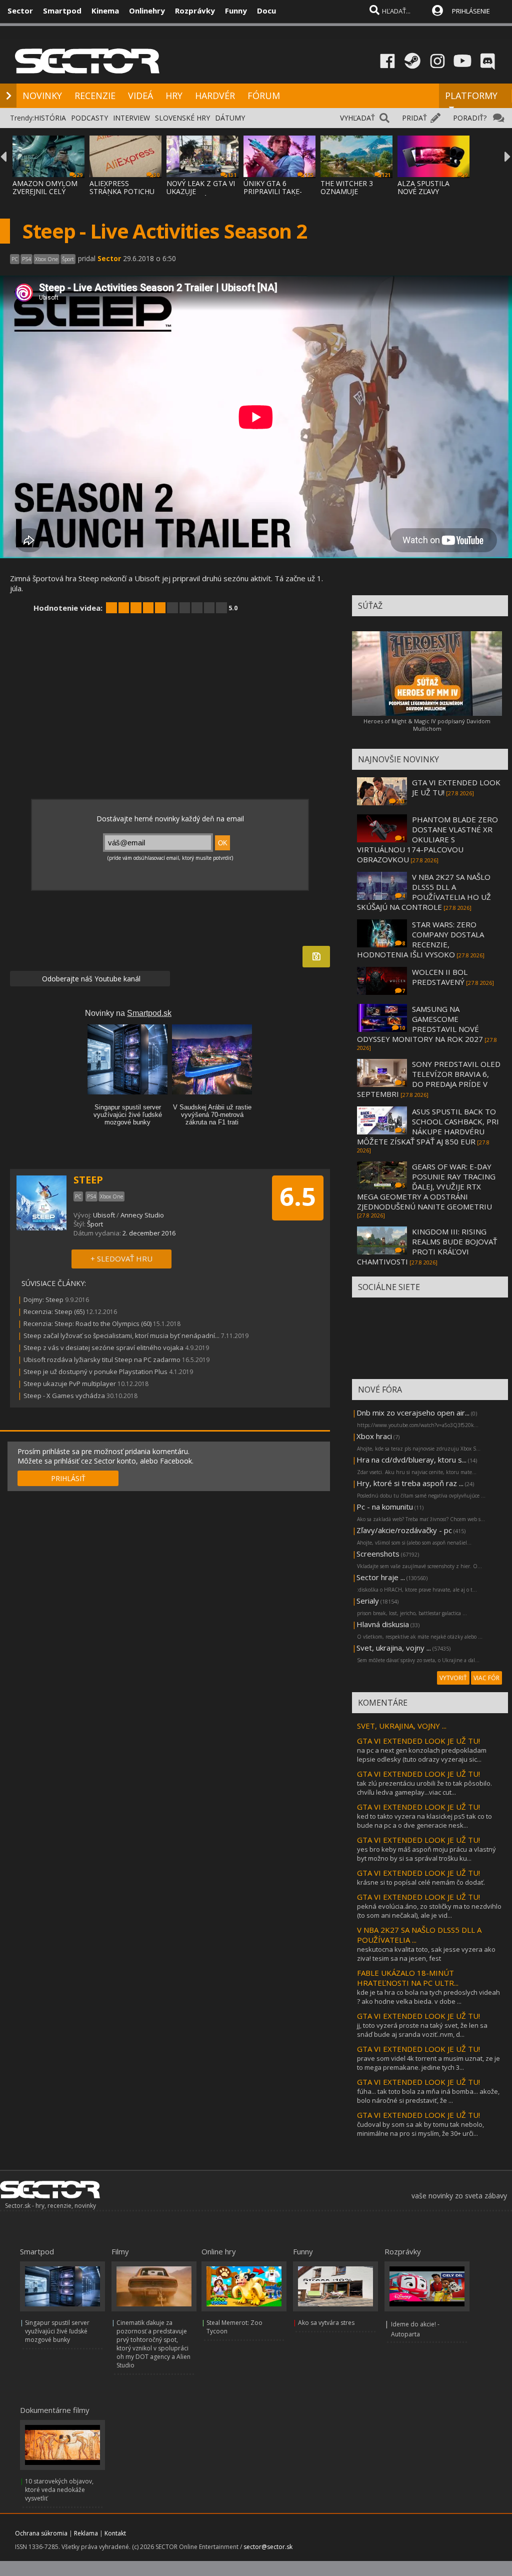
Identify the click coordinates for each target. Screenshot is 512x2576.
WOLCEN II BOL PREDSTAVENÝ (440, 977)
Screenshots (378, 1554)
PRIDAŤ (414, 118)
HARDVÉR (215, 96)
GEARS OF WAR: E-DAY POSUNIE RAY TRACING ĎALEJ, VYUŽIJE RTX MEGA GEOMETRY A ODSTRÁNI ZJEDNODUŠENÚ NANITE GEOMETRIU (426, 1186)
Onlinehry (147, 11)
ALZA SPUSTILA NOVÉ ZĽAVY (423, 187)
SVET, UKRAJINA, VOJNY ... (402, 1726)
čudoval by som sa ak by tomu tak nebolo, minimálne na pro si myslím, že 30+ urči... (420, 2129)
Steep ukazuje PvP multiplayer (70, 1384)
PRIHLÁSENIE (471, 11)
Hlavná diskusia (383, 1624)
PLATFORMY (471, 96)
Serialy (368, 1601)
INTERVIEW (131, 118)
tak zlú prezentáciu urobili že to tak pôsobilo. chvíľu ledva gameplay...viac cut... (424, 1788)
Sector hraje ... (381, 1577)
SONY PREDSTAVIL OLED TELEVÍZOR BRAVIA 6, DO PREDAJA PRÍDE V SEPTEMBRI (429, 1079)
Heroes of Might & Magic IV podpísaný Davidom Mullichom (427, 725)
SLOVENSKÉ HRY (182, 118)
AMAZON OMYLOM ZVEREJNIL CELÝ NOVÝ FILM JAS (45, 191)
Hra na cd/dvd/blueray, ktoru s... (411, 1460)
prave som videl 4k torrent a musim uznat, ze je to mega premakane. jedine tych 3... (428, 2063)
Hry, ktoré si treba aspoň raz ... (410, 1483)
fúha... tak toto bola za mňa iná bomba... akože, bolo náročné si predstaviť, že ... (428, 2096)
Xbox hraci (374, 1436)
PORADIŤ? (470, 118)
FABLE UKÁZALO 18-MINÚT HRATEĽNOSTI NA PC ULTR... (408, 1978)
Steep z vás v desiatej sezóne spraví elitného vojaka (103, 1348)
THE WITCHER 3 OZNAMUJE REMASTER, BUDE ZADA (350, 195)
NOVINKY (42, 96)
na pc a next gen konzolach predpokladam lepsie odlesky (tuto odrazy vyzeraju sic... (422, 1755)
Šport (95, 1224)
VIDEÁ (140, 96)
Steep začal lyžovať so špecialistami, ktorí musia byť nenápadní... (121, 1336)
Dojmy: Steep (43, 1300)
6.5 (298, 1196)
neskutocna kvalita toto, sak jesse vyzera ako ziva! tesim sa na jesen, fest (426, 1954)
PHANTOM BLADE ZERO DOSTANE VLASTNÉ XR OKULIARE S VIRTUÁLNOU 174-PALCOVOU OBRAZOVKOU (427, 839)
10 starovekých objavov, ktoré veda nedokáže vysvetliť (59, 2490)
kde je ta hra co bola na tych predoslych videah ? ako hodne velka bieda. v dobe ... (428, 1997)
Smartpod (62, 11)
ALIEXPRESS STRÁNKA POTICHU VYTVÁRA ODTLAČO (122, 191)
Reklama (86, 2533)
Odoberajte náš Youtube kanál (90, 979)
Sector (20, 11)
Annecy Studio (142, 1215)
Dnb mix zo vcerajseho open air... (413, 1413)
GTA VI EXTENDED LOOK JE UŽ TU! (418, 1741)
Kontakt (115, 2533)
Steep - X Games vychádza (64, 1396)
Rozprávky (195, 11)
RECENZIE (95, 96)
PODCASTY (89, 118)
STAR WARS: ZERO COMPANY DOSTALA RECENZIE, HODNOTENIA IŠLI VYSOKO (420, 939)
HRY (174, 96)
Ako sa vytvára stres (326, 2323)
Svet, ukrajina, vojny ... (394, 1648)
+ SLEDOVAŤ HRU (121, 1258)
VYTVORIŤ (453, 1678)
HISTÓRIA (50, 118)
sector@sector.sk (268, 2547)
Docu (266, 11)
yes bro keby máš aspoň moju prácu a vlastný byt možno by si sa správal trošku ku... (426, 1854)
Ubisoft (104, 1215)
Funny (236, 11)
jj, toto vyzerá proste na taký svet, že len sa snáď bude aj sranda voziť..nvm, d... (422, 2030)
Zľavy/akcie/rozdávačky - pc (404, 1530)
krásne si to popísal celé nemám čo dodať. (421, 1882)
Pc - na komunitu (385, 1507)
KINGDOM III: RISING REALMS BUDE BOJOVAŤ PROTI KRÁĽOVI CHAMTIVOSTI (427, 1246)
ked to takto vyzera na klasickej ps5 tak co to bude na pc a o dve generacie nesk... (424, 1821)
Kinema (105, 11)
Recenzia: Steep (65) (54, 1312)
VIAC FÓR (486, 1678)
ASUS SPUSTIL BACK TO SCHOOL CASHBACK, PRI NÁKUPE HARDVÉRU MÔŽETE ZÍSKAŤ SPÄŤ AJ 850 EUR (428, 1126)
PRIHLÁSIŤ (68, 1478)
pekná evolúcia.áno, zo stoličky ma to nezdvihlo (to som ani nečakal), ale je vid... (429, 1911)
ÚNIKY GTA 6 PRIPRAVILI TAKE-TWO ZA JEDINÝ (273, 191)
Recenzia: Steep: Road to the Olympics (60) (87, 1324)
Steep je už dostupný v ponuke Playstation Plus (95, 1372)
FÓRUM (264, 96)
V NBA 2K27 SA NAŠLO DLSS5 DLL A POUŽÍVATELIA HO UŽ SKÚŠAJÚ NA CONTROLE (424, 892)
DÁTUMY (230, 118)
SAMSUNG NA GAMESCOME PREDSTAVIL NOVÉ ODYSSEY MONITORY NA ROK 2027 (420, 1024)
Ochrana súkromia (41, 2533)
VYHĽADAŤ (357, 118)
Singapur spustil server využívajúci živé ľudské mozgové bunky (57, 2331)
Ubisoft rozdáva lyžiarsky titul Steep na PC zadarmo (102, 1360)
